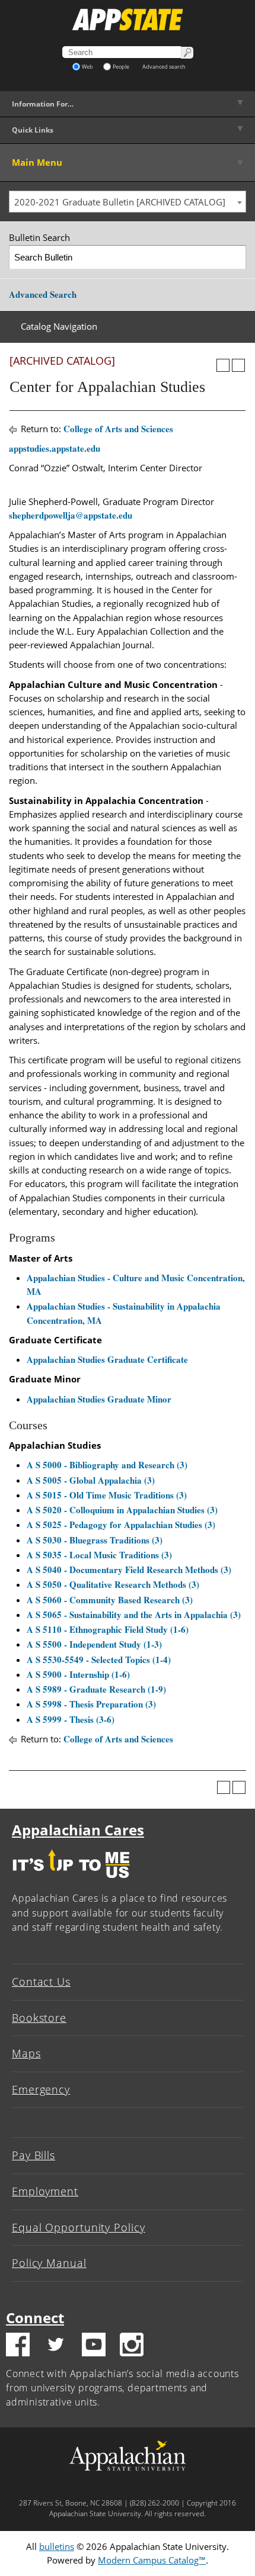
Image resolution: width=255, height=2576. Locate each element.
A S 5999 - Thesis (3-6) (71, 1719)
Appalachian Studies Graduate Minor (99, 1399)
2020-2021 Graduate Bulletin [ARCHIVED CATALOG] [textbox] (120, 202)
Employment (45, 2191)
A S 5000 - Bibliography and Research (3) (107, 1465)
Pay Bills (34, 2155)
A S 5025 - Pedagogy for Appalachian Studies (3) (121, 1525)
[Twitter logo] (56, 2346)
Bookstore (39, 2018)
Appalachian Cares (78, 1830)
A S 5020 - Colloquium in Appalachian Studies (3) (122, 1510)
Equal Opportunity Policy (79, 2227)
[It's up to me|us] (71, 1881)
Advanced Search (43, 294)
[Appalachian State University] (128, 20)
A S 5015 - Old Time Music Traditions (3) (107, 1495)
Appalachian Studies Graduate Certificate (107, 1359)
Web (87, 67)
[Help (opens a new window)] (238, 365)
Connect (35, 2318)
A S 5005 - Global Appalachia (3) (91, 1480)
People (121, 67)
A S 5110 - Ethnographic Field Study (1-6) (108, 1629)
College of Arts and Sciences (118, 429)
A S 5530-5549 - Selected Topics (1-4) (99, 1660)
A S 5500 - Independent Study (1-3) (94, 1644)
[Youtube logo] (94, 2346)
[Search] (235, 257)
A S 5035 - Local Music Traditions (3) (99, 1555)
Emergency (41, 2089)
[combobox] (128, 202)
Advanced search (164, 67)
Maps (26, 2053)
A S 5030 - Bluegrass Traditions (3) (95, 1540)
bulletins (57, 2546)
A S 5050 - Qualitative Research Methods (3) (113, 1584)
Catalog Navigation (59, 326)
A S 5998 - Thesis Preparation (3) (91, 1704)
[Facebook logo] (18, 2346)
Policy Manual (49, 2263)
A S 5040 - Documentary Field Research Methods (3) (129, 1570)
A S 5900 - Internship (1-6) (78, 1674)
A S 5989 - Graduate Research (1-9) (96, 1689)
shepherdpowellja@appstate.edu (71, 515)
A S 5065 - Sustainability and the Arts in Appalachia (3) (134, 1615)
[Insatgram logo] (132, 2346)
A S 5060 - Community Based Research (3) (110, 1600)
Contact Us (41, 1982)
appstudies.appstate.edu (55, 448)
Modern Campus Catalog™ (152, 2560)
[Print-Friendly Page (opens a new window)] (223, 365)
